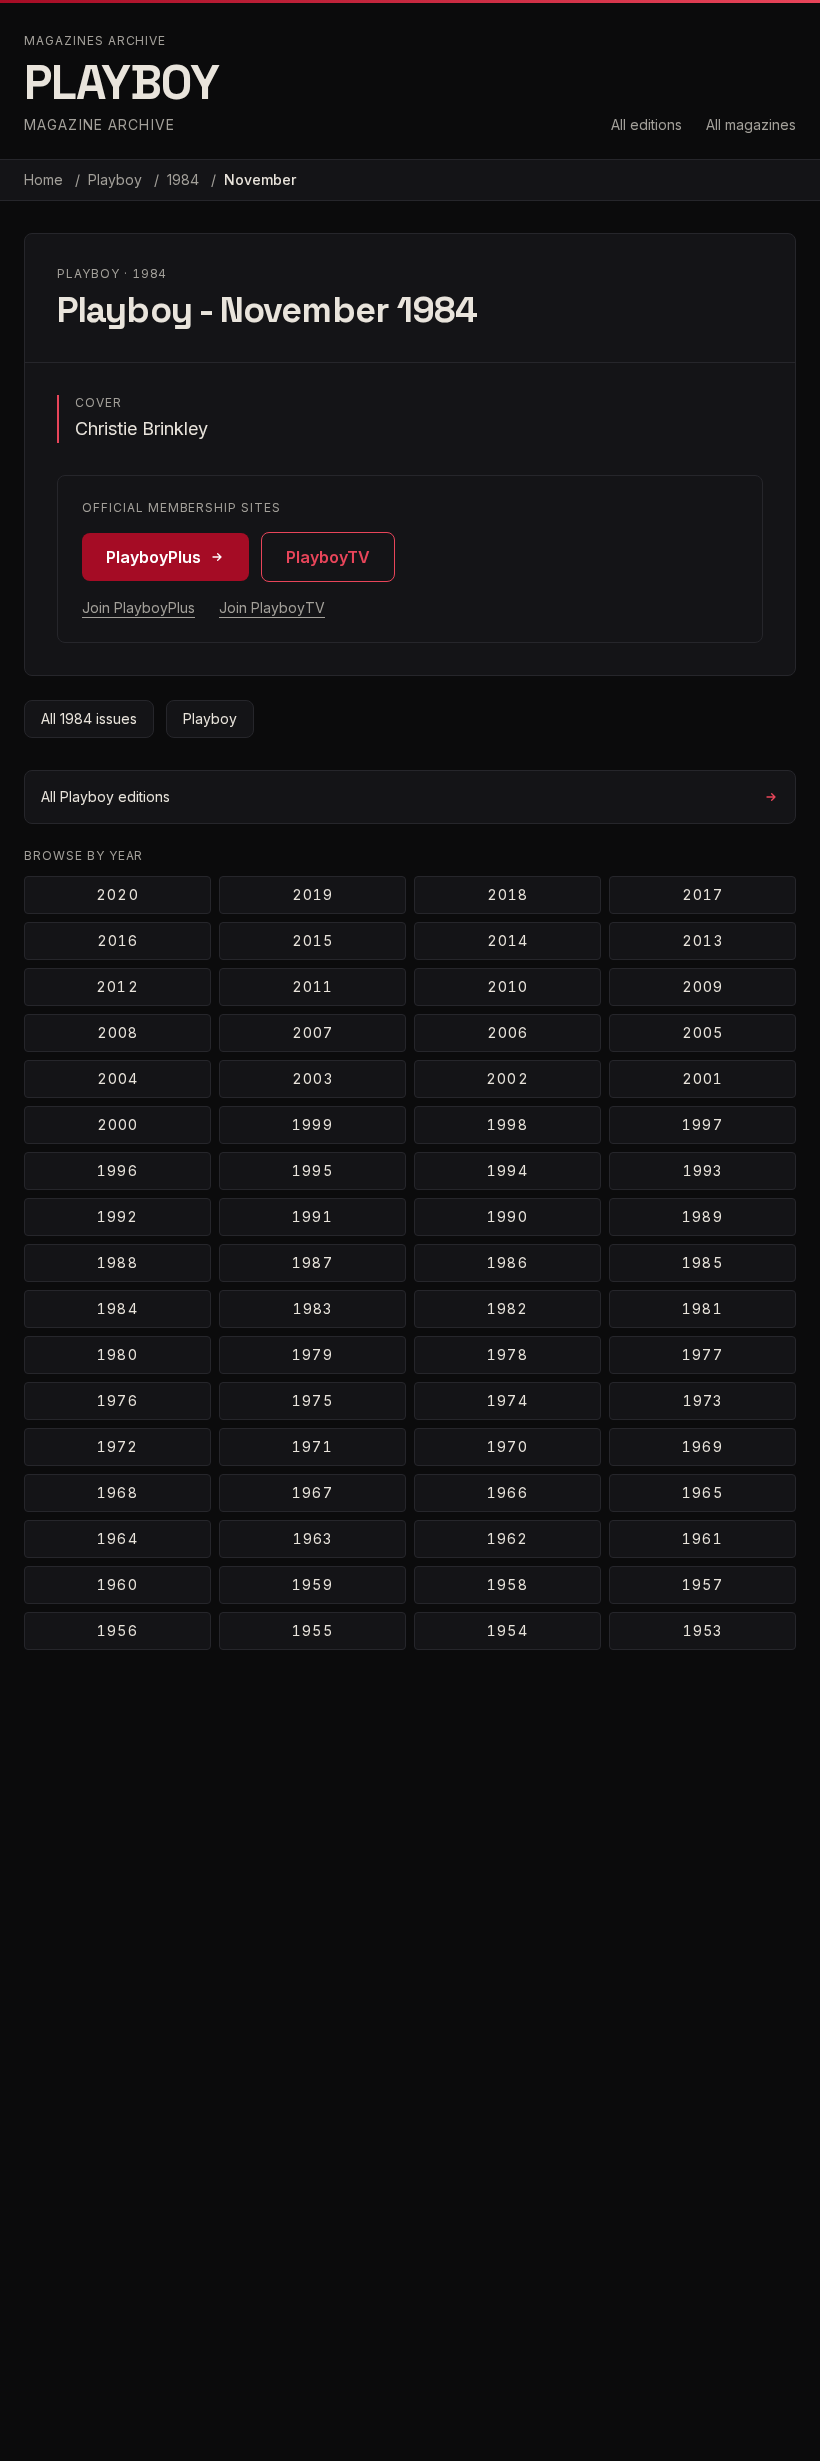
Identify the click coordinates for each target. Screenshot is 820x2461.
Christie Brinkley (141, 428)
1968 (117, 1492)
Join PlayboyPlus (138, 607)
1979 (312, 1354)
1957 (702, 1584)
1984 (185, 179)
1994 (507, 1170)
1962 (507, 1538)
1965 (702, 1492)
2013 (702, 940)
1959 (312, 1584)
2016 (117, 940)
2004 (117, 1078)
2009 (702, 986)
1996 (117, 1170)
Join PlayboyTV (272, 607)
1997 (702, 1124)
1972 (117, 1446)
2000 (117, 1124)
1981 (702, 1308)
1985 (702, 1262)
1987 (312, 1262)
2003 (312, 1078)
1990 (507, 1216)
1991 (312, 1216)
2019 (312, 894)
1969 (702, 1446)
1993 (702, 1170)
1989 (702, 1216)
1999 (312, 1124)
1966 (507, 1492)
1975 (312, 1400)
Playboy (117, 179)
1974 (507, 1400)
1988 (117, 1262)
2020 (117, 894)
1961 (702, 1538)
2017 (702, 894)
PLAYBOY (121, 82)
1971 (312, 1446)
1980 (117, 1354)
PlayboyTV (328, 557)
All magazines (751, 124)
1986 (507, 1262)
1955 (312, 1630)
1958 (507, 1584)
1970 (507, 1446)
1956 (117, 1630)
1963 (312, 1538)
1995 (312, 1170)
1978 (507, 1354)
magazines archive (95, 40)
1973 (702, 1400)
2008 (117, 1032)
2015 (312, 940)
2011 (312, 986)
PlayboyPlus (153, 557)
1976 (117, 1400)
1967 (312, 1492)
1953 (702, 1630)
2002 (507, 1078)
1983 (312, 1308)
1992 (117, 1216)
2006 (507, 1032)
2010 (507, 986)
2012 (117, 986)
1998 (507, 1124)
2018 (507, 894)
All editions (646, 124)
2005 (702, 1032)
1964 (117, 1538)
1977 (702, 1354)
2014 (507, 940)
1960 (117, 1584)
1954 (507, 1630)
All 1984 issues (89, 718)
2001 (702, 1078)
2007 (312, 1032)
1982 (507, 1308)
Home (43, 179)
